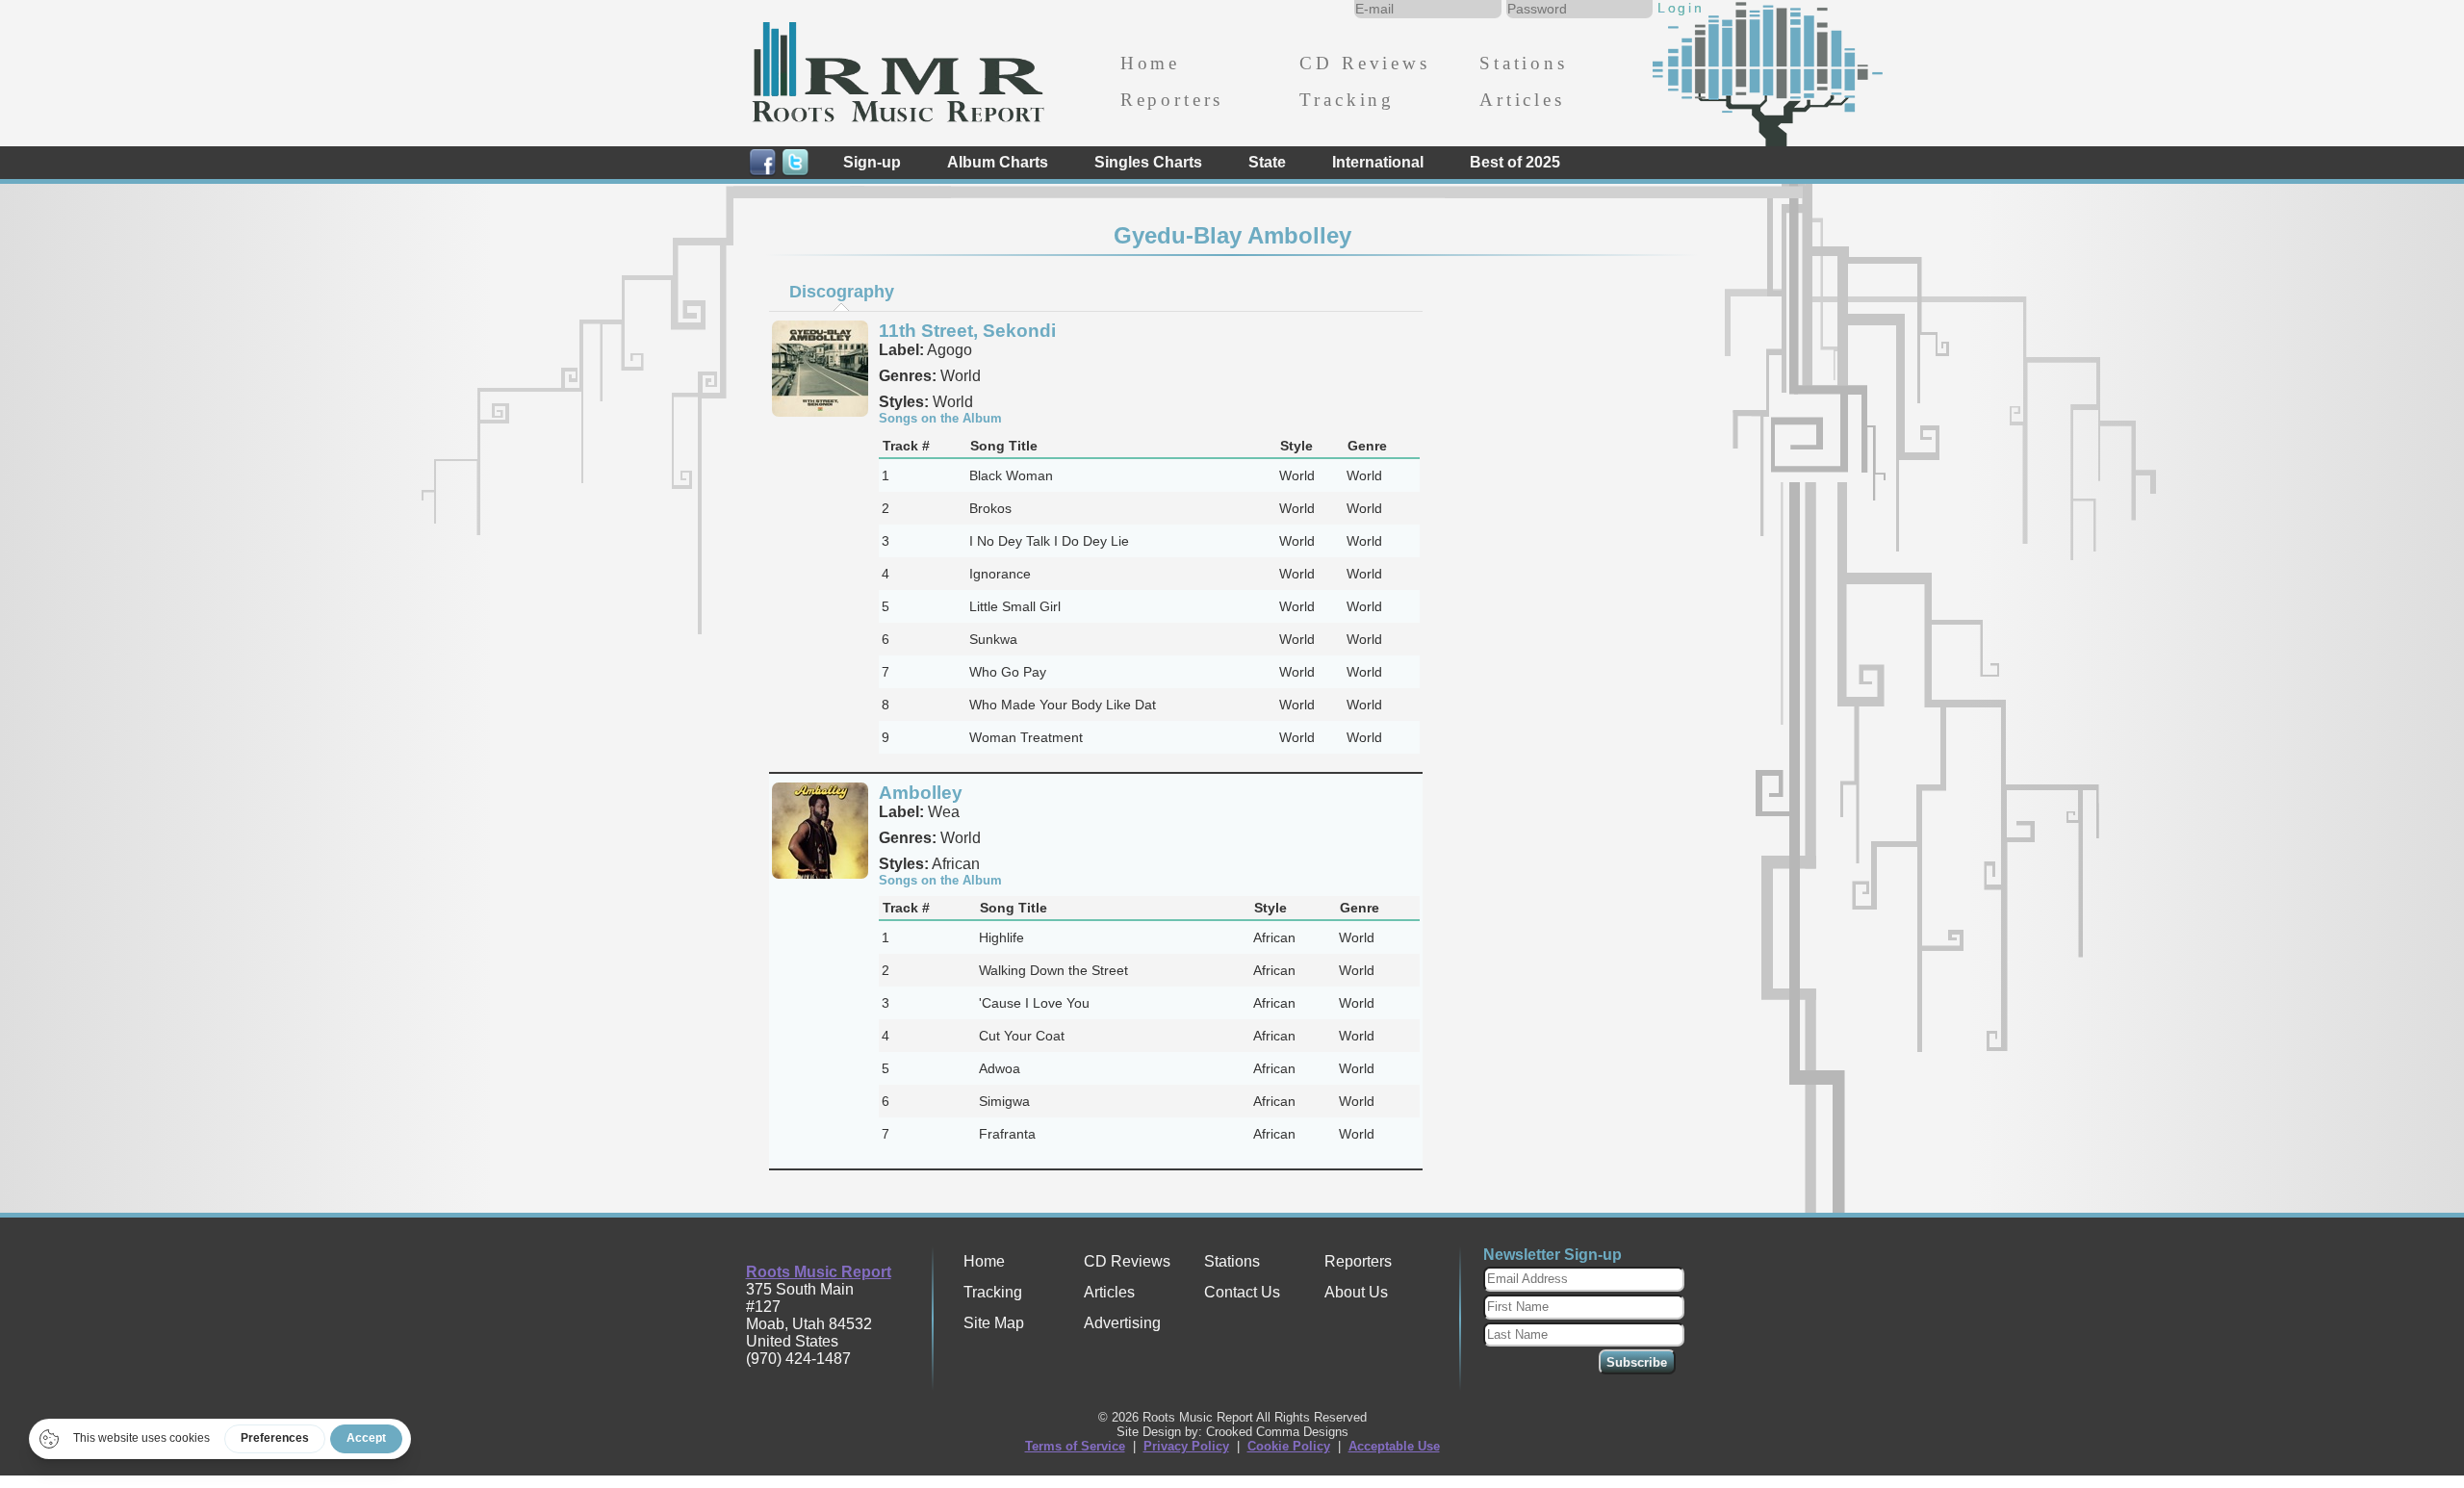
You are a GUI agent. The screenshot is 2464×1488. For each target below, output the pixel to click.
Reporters (1172, 100)
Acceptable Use (1394, 1446)
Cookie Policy (1289, 1446)
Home (1150, 63)
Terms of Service (1075, 1446)
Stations (1524, 63)
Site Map (994, 1323)
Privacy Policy (1186, 1446)
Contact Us (1242, 1292)
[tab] (841, 292)
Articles (1522, 100)
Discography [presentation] (842, 292)
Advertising (1122, 1323)
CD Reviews (1364, 63)
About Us (1356, 1292)
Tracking (1347, 100)
